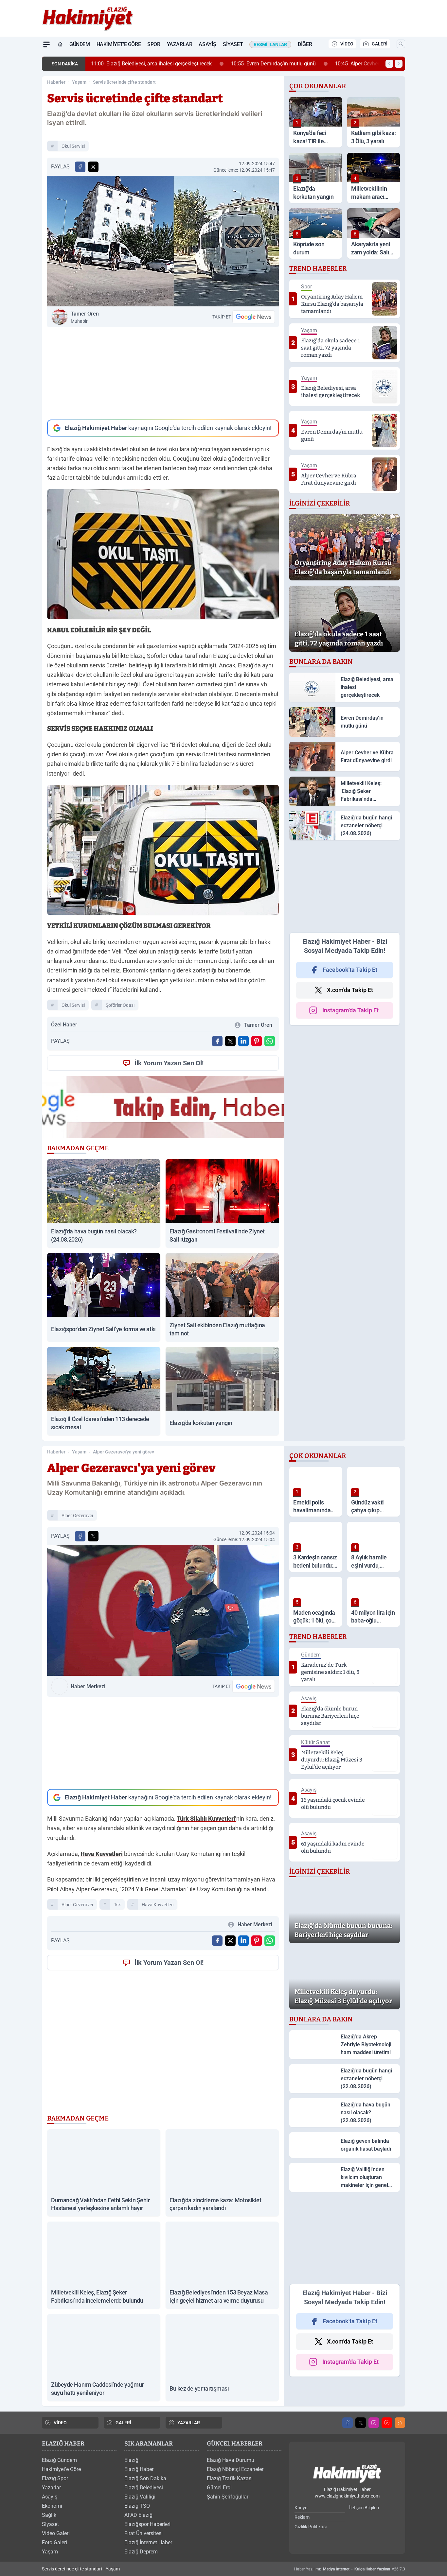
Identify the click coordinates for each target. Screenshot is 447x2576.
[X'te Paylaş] (93, 167)
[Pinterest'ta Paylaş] (257, 1041)
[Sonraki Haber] (399, 64)
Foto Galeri (54, 2542)
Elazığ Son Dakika (145, 2478)
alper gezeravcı (77, 1516)
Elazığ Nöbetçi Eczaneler (235, 2469)
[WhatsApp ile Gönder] (270, 1041)
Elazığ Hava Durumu (231, 2460)
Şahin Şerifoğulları (228, 2497)
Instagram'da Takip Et (350, 1010)
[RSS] (400, 2423)
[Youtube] (387, 2423)
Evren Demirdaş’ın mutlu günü (273, 64)
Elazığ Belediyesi (144, 2488)
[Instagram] (374, 2423)
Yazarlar (180, 44)
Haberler (56, 82)
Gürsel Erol (219, 2488)
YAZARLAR (189, 2423)
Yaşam (79, 82)
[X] (361, 2423)
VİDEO (347, 44)
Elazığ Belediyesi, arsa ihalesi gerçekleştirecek (151, 64)
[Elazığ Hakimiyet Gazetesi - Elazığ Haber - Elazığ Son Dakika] (347, 2474)
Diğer (305, 44)
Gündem (80, 44)
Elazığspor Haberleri (147, 2524)
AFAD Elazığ (138, 2515)
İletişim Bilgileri (364, 2508)
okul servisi (73, 146)
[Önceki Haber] (389, 64)
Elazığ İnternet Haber (148, 2542)
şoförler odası (120, 1005)
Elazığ (131, 2460)
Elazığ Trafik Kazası (230, 2478)
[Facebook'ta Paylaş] (80, 167)
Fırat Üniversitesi (143, 2533)
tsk (117, 1905)
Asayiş (207, 44)
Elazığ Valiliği (140, 2497)
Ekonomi (52, 2506)
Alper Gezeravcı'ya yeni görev (124, 1452)
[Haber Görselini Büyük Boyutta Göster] (163, 241)
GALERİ (380, 44)
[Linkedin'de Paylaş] (243, 1041)
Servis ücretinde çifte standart (124, 82)
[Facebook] (348, 2423)
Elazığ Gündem (59, 2460)
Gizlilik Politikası (311, 2527)
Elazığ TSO (137, 2506)
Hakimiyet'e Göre (119, 44)
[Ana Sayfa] (60, 44)
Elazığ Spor (55, 2478)
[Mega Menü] (46, 44)
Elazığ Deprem (141, 2552)
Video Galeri (56, 2533)
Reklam (302, 2517)
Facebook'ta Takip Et (350, 970)
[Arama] (401, 44)
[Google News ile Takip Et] (254, 317)
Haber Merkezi (88, 1686)
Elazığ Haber (139, 2469)
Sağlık (49, 2515)
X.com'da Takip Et (350, 990)
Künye (301, 2508)
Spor (154, 44)
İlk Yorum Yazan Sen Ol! (169, 1063)
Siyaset (233, 44)
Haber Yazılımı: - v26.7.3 (350, 2569)
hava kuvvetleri (158, 1905)
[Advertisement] (163, 373)
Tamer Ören (85, 317)
